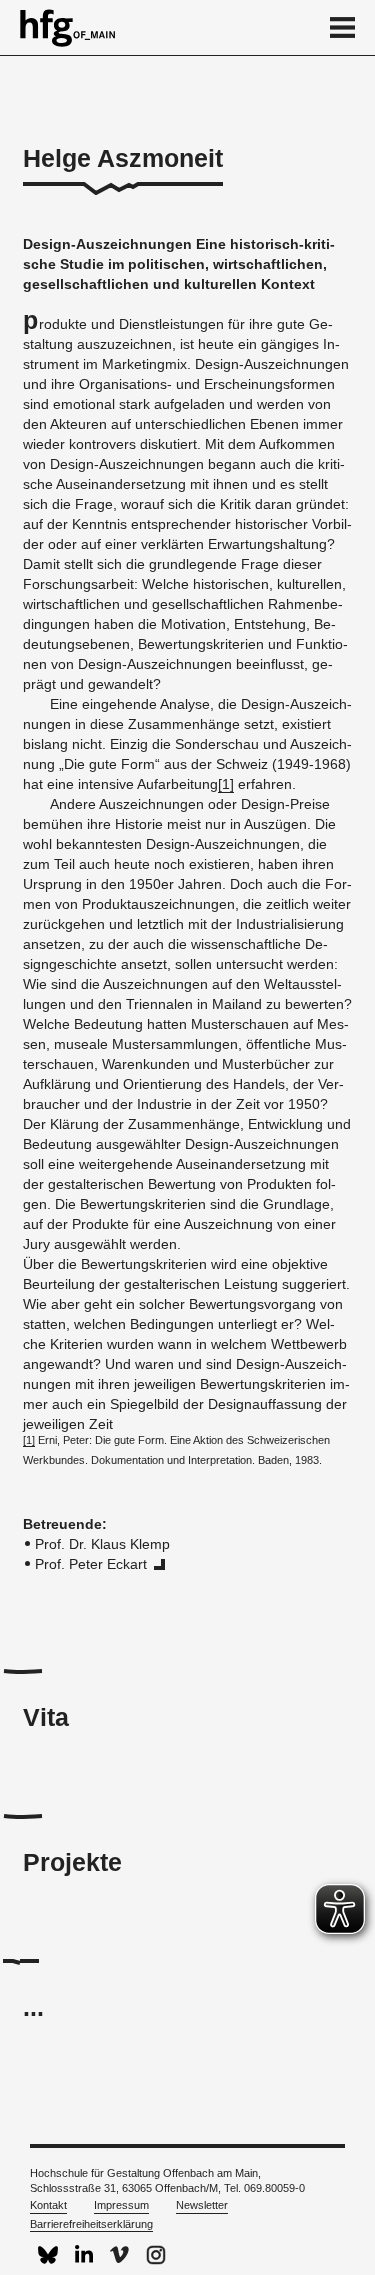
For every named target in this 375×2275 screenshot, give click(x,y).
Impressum (121, 2205)
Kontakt (48, 2205)
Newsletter (202, 2205)
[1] (226, 784)
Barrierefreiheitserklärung (91, 2224)
